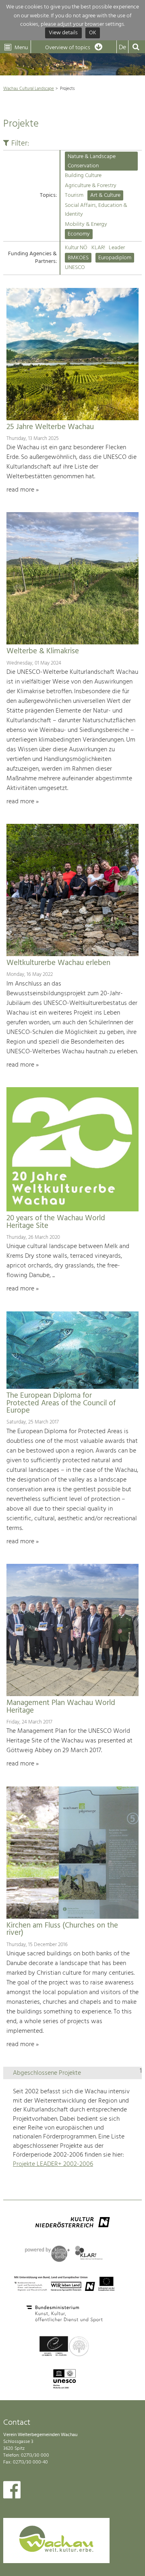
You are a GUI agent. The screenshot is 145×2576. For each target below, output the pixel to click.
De (122, 48)
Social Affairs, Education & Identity (96, 210)
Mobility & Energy (86, 224)
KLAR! (98, 248)
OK (93, 33)
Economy (79, 234)
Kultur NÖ (76, 248)
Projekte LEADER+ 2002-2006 (53, 2164)
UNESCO (75, 268)
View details (63, 33)
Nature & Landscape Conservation (92, 161)
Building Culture (83, 176)
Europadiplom (115, 258)
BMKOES (78, 258)
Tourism (74, 195)
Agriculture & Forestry (91, 186)
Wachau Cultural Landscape (29, 89)
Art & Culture (105, 195)
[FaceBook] (12, 2492)
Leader (117, 248)
